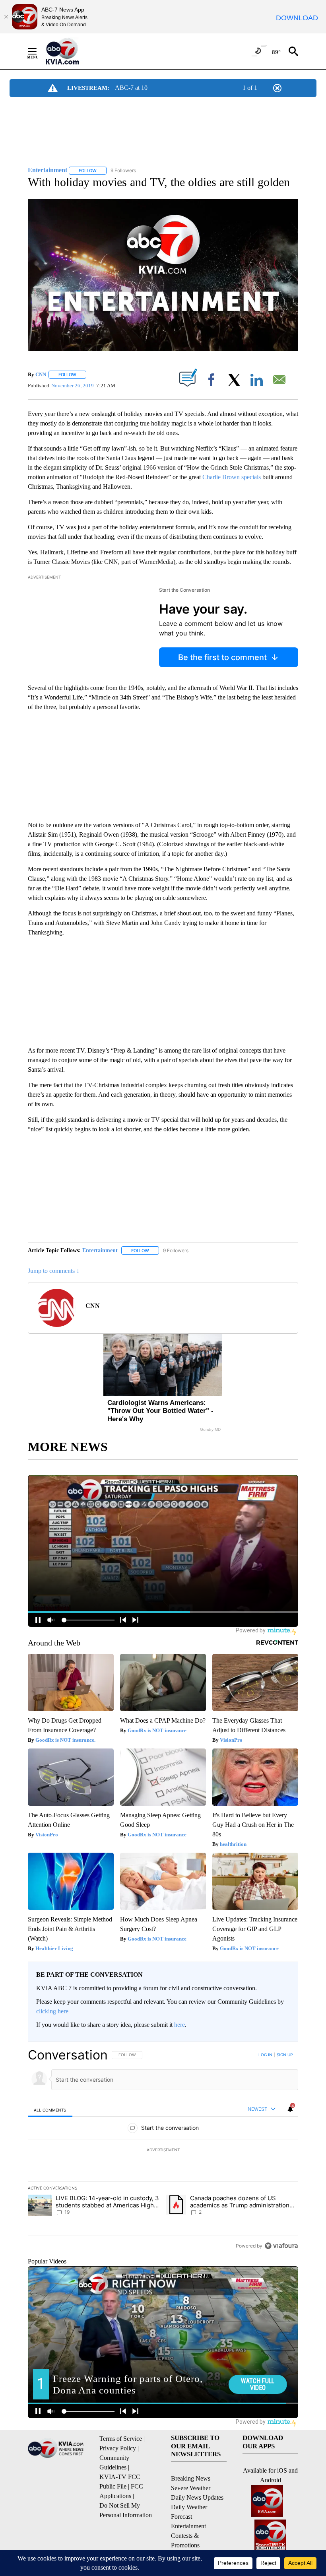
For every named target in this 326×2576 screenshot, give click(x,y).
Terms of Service (121, 2439)
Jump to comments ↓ (54, 1271)
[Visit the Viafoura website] (281, 2246)
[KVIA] (71, 51)
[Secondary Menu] (38, 51)
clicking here (52, 2011)
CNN (41, 374)
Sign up (285, 2055)
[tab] (50, 2110)
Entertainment (100, 1250)
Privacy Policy (118, 2448)
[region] (163, 2150)
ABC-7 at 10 (131, 88)
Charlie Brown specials (232, 477)
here (179, 2025)
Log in (265, 2055)
